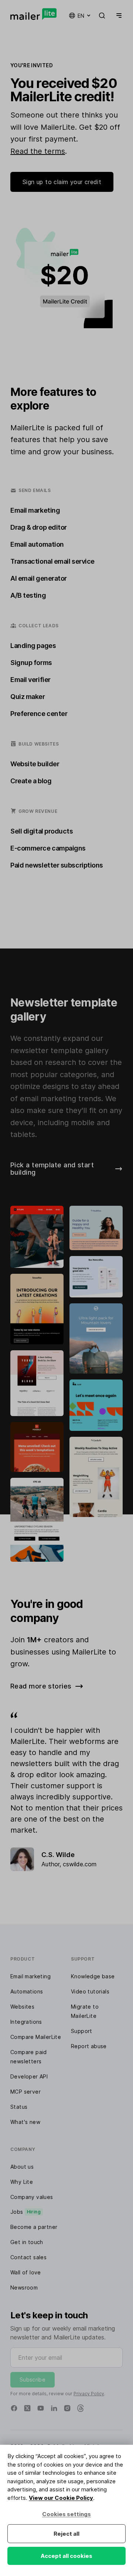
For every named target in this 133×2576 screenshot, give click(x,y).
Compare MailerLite (36, 2037)
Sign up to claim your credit (62, 182)
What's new (25, 2122)
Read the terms (38, 151)
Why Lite (22, 2182)
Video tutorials (90, 1991)
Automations (27, 1991)
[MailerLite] (33, 14)
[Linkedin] (54, 2408)
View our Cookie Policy (61, 2498)
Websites (22, 2007)
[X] (27, 2408)
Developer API (29, 2076)
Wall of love (26, 2272)
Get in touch (27, 2242)
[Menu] (117, 16)
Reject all (66, 2534)
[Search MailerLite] (102, 16)
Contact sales (28, 2257)
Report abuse (89, 2046)
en (81, 16)
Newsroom (24, 2287)
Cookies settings (66, 2514)
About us (22, 2167)
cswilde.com (80, 1864)
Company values (32, 2197)
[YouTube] (41, 2408)
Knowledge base (93, 1976)
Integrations (26, 2022)
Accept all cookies (66, 2556)
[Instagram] (67, 2408)
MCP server (25, 2092)
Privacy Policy (89, 2394)
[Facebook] (14, 2408)
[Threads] (81, 2408)
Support (82, 2031)
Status (19, 2107)
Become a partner (34, 2227)
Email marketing (30, 1976)
